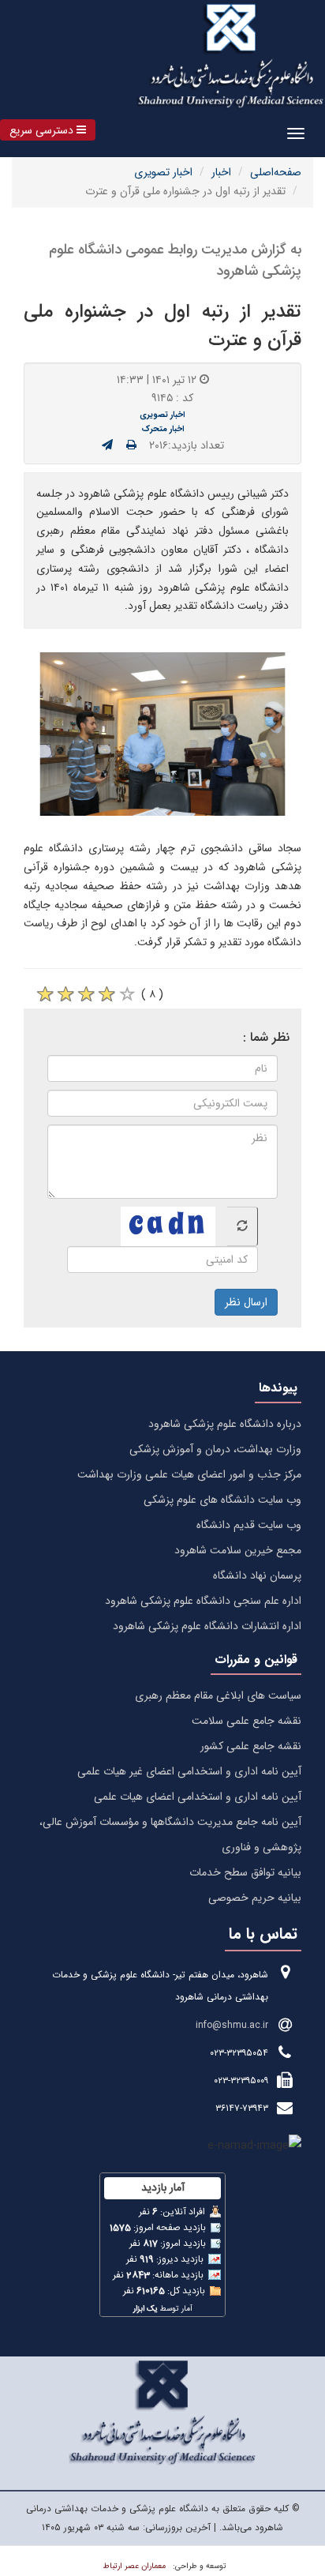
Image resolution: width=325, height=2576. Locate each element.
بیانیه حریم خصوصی (255, 1898)
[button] (48, 130)
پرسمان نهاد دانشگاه (257, 1575)
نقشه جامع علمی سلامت (247, 1721)
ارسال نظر (246, 1302)
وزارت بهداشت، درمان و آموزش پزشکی (215, 1449)
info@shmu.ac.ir (232, 2025)
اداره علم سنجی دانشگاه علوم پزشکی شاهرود (203, 1601)
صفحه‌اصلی (276, 172)
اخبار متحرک (163, 429)
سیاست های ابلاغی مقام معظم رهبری (218, 1695)
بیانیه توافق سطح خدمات (245, 1872)
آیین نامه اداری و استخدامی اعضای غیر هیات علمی (189, 1771)
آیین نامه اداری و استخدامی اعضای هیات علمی (198, 1797)
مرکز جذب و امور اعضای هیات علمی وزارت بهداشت (189, 1474)
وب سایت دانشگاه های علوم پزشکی (222, 1500)
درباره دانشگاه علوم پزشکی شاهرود (225, 1424)
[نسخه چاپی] (131, 445)
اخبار (221, 172)
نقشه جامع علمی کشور (251, 1746)
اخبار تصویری (163, 172)
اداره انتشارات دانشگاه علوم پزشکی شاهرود (207, 1626)
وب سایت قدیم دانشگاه (249, 1525)
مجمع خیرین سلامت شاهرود (238, 1550)
